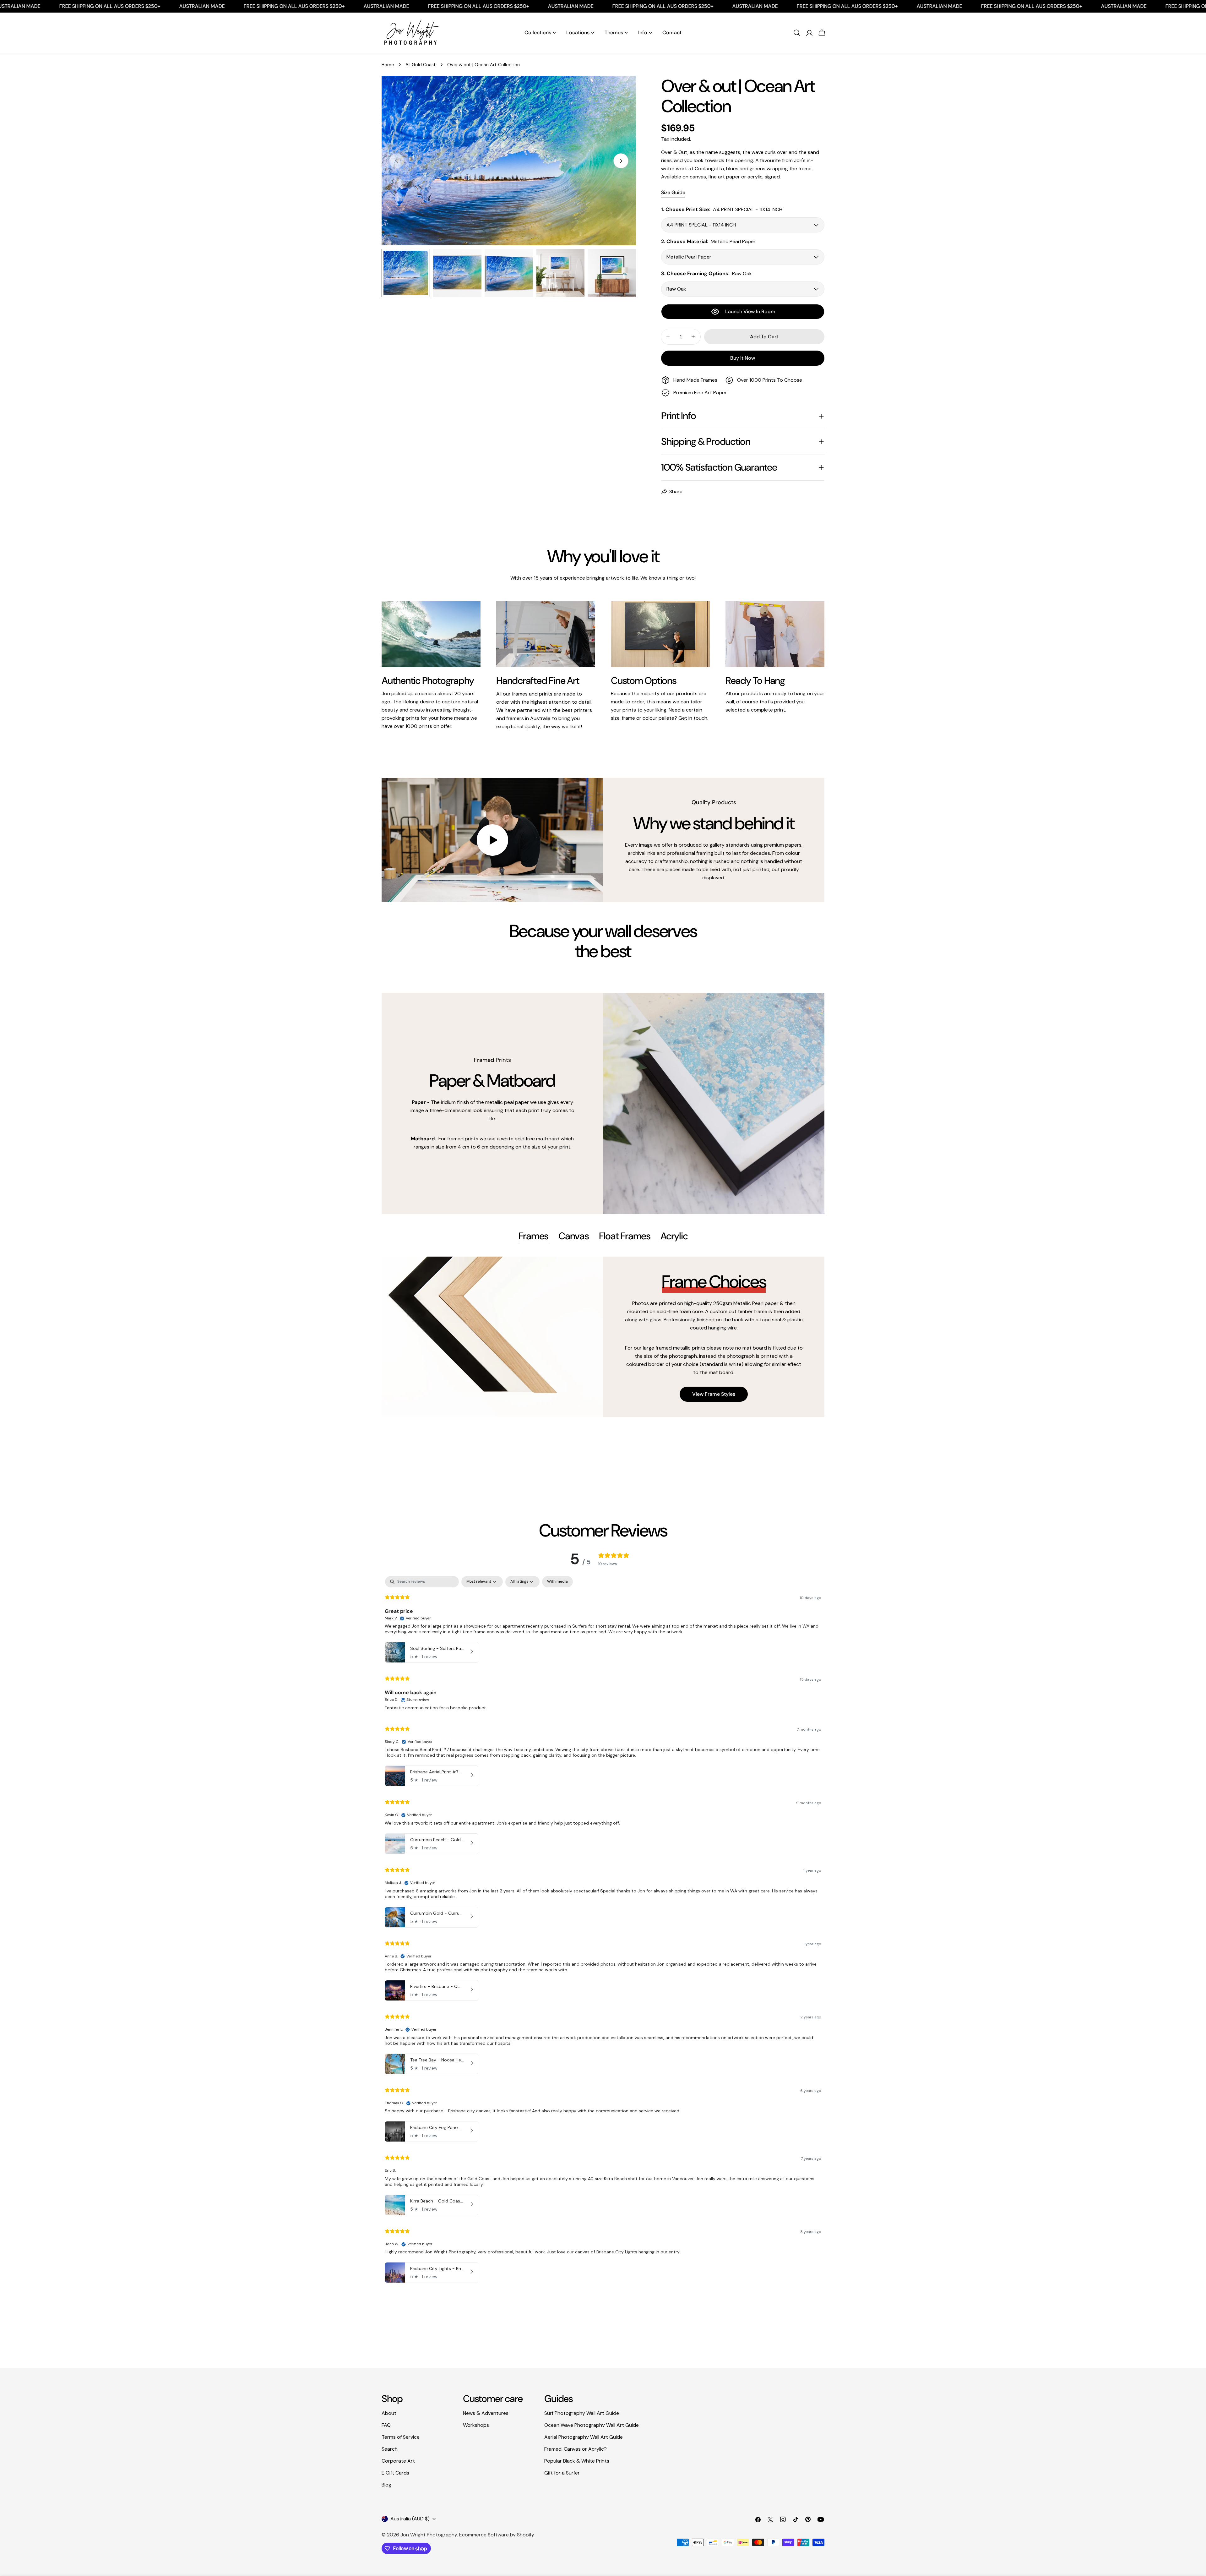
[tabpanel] (603, 1337)
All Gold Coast (421, 65)
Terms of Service (401, 2437)
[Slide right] (621, 161)
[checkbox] (557, 1582)
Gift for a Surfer (562, 2473)
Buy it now (743, 358)
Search (390, 2449)
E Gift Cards (395, 2473)
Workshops (476, 2425)
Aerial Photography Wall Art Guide (584, 2437)
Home (388, 65)
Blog (386, 2485)
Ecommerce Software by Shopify (497, 2535)
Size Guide (673, 192)
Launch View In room (750, 311)
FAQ (386, 2425)
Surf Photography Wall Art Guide (582, 2413)
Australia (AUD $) (410, 2519)
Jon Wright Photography (429, 2535)
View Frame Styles (714, 1394)
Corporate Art (398, 2461)
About (389, 2413)
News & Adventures (486, 2413)
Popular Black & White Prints (577, 2461)
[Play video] (492, 840)
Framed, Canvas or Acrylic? (576, 2449)
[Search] (797, 33)
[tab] (534, 1237)
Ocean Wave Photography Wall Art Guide (592, 2425)
